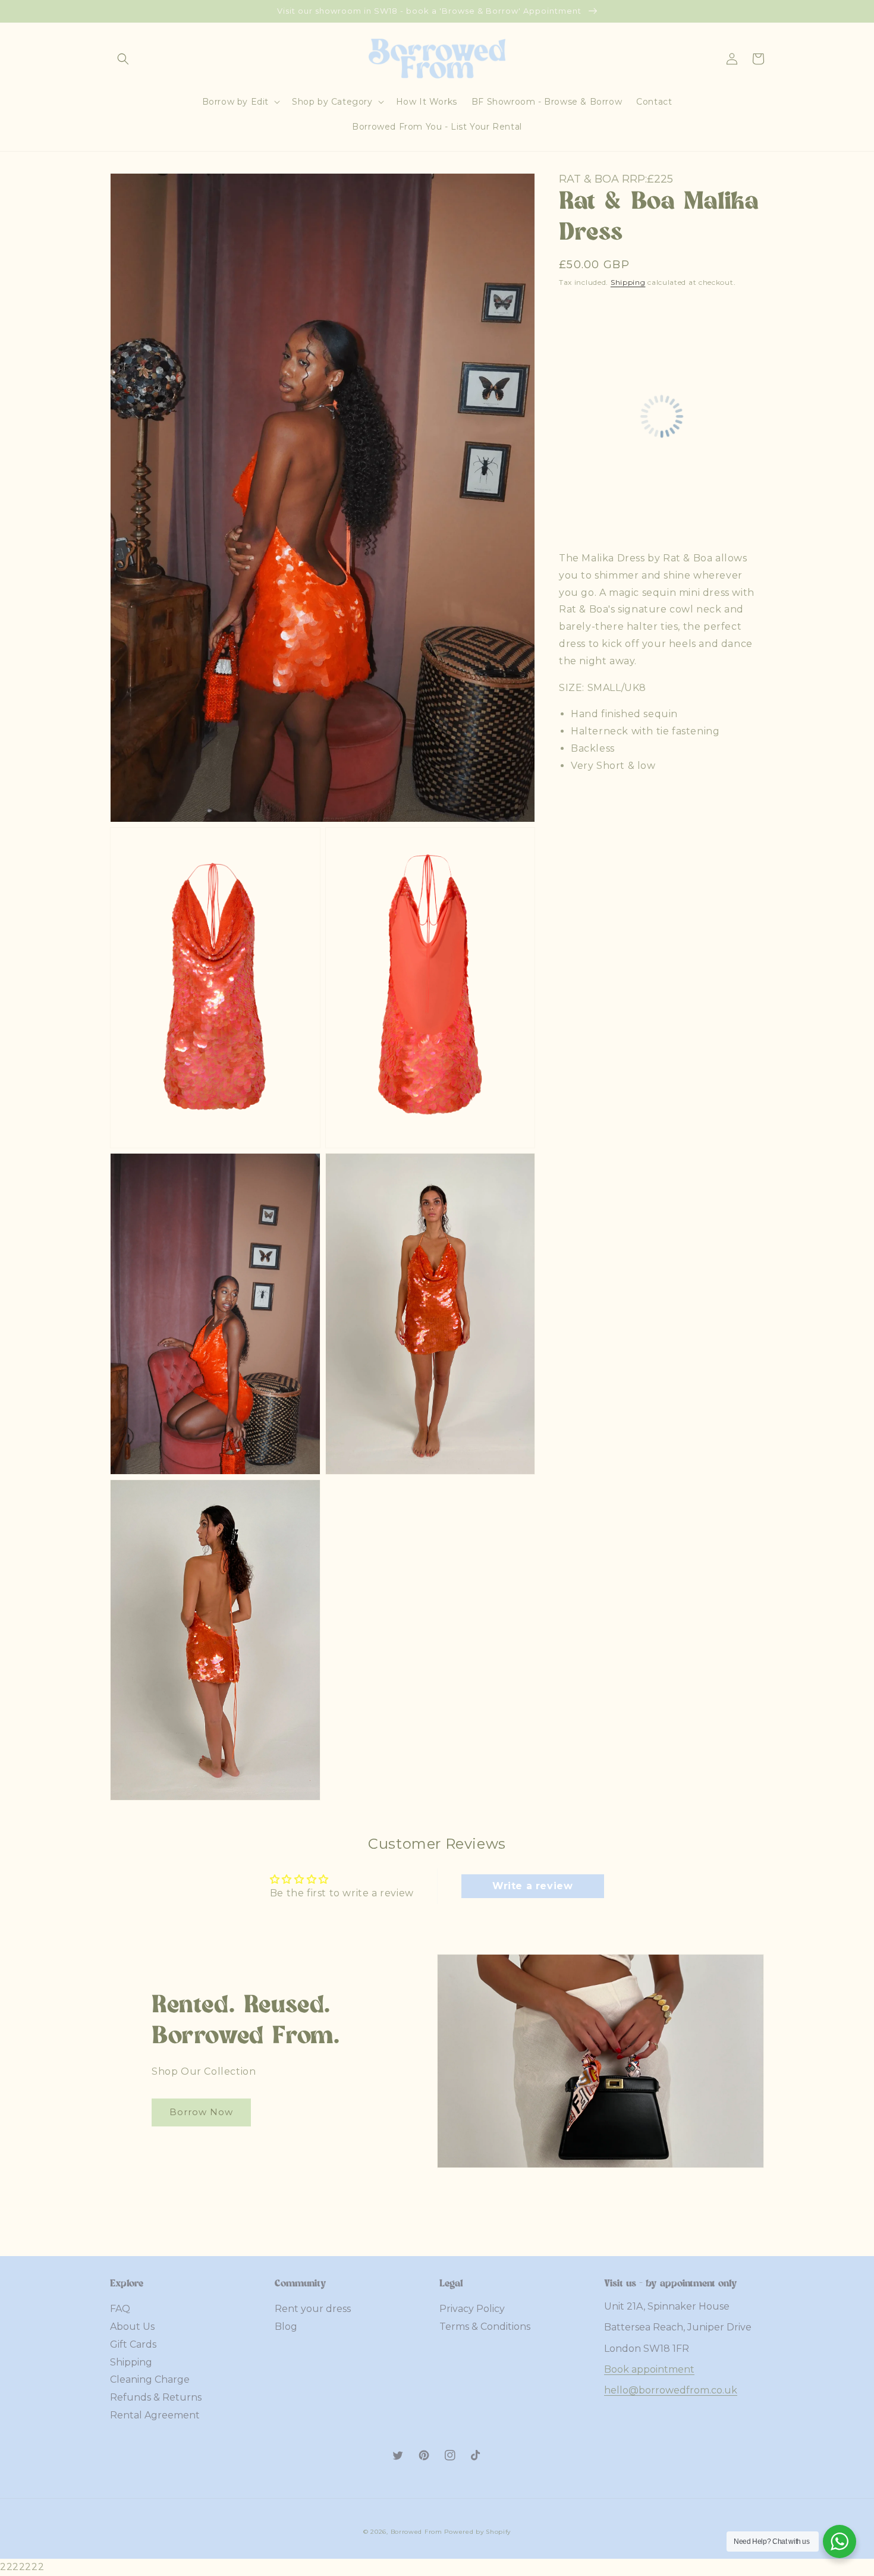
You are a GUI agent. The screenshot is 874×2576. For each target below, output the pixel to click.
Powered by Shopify (477, 2532)
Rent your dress (313, 2309)
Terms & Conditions (485, 2327)
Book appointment (649, 2369)
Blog (286, 2327)
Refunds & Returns (156, 2397)
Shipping (628, 282)
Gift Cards (133, 2344)
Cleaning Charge (150, 2379)
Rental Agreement (155, 2415)
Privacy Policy (472, 2309)
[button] (123, 59)
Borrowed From (416, 2532)
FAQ (120, 2309)
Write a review (532, 1886)
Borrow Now (201, 2112)
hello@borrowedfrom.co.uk (671, 2390)
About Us (132, 2327)
